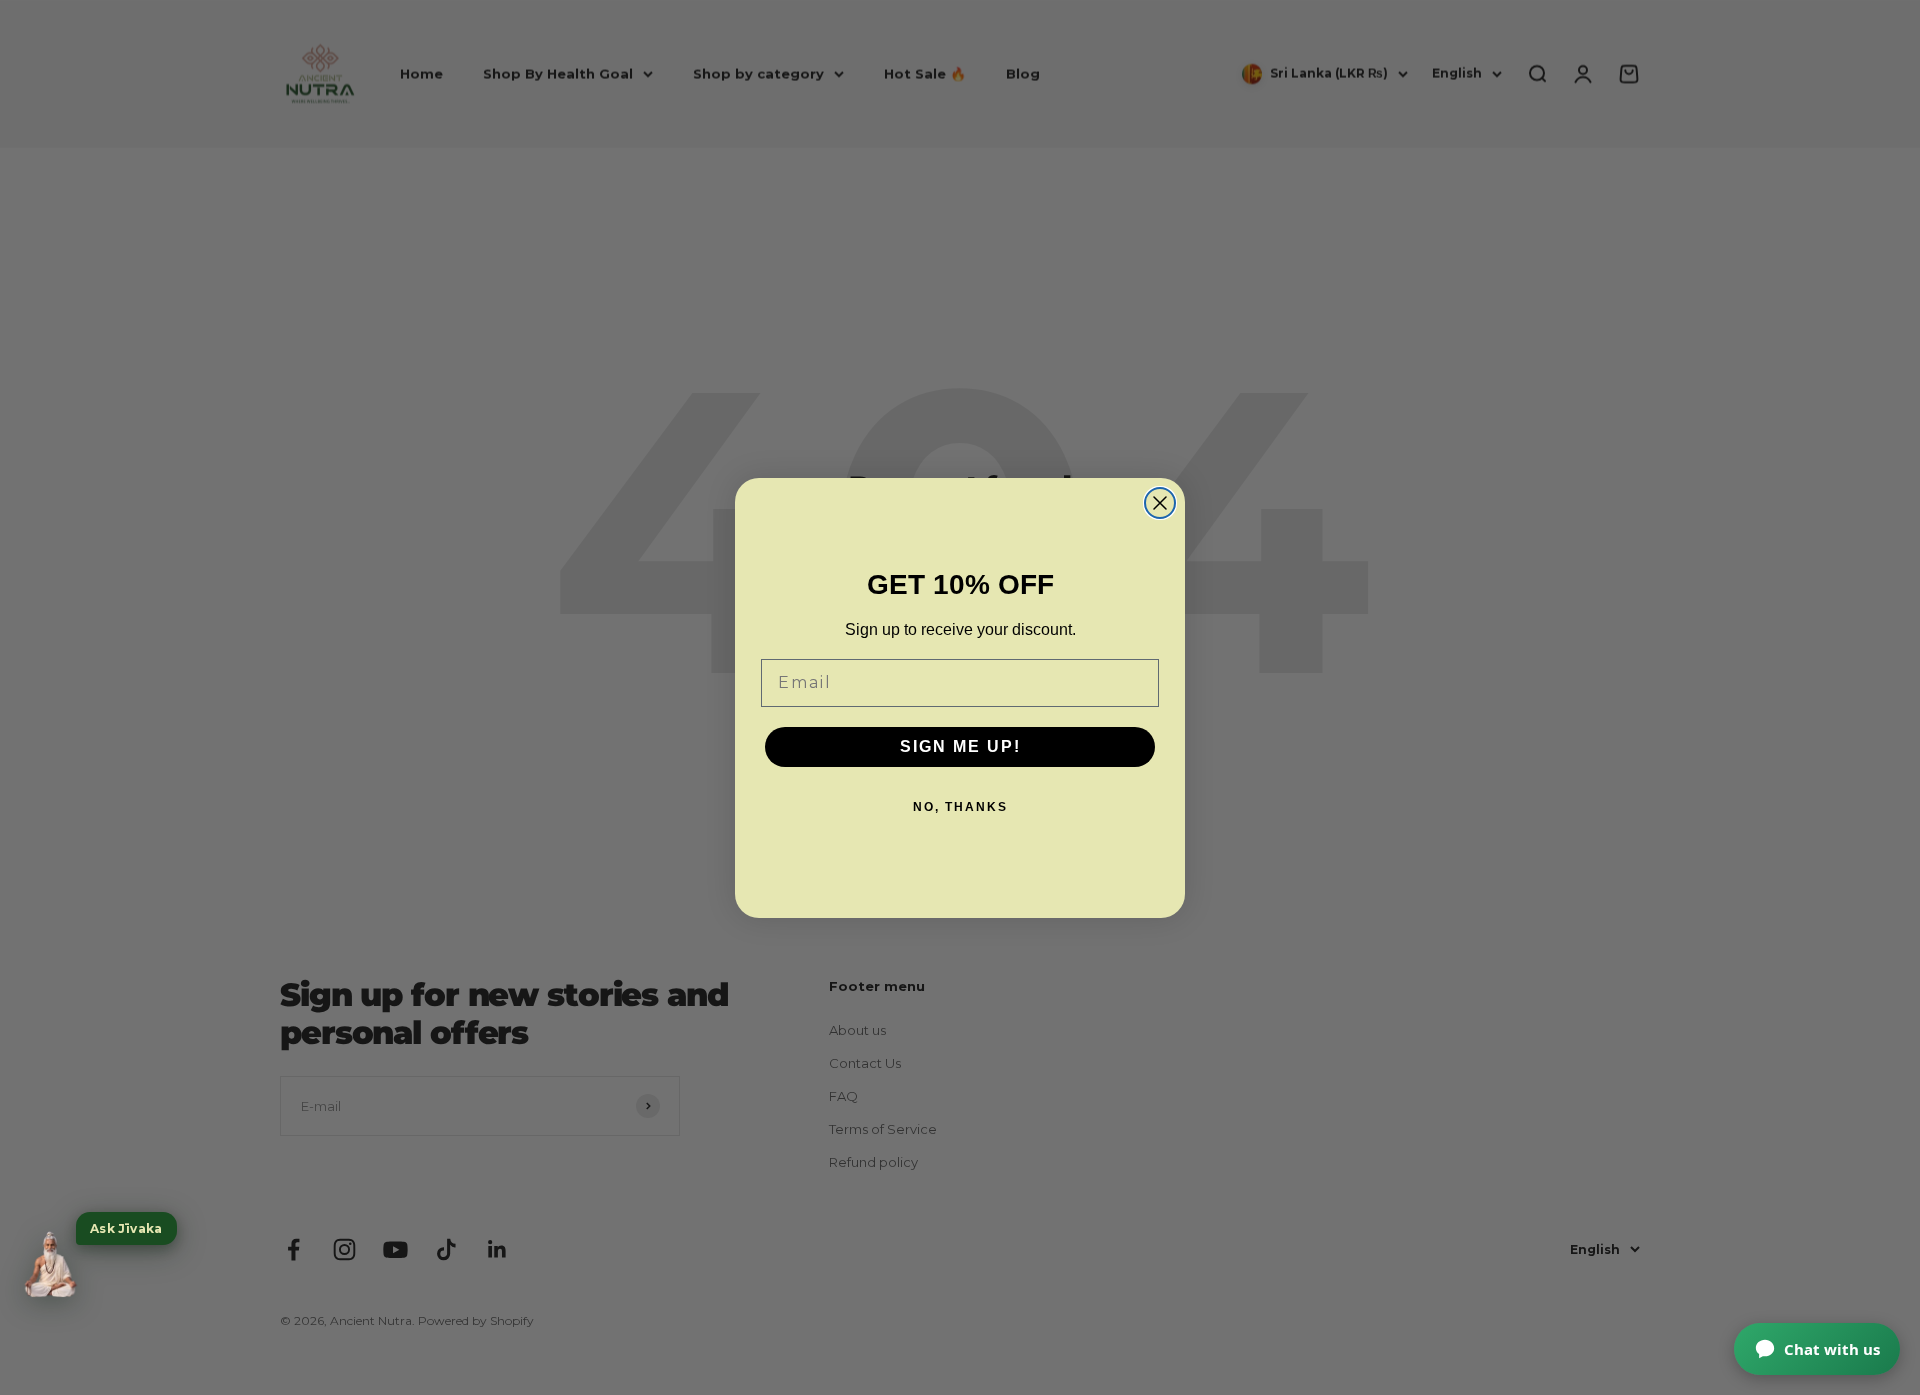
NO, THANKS (960, 807)
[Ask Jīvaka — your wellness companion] (50, 1265)
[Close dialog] (1160, 503)
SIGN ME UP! (960, 746)
